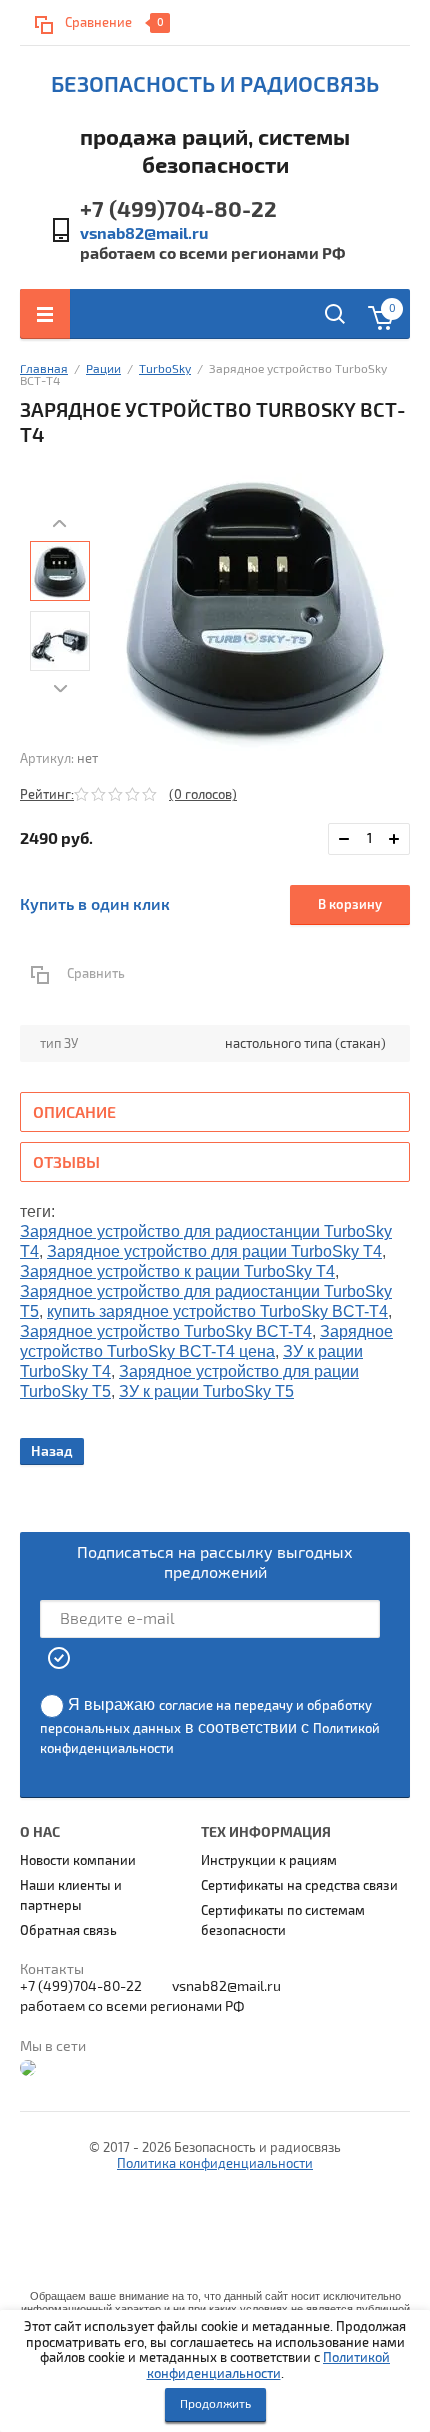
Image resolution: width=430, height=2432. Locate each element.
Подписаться (60, 1658)
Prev (60, 524)
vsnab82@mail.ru (144, 234)
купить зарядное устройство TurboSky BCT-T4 (217, 1311)
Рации (103, 369)
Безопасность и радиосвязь (215, 85)
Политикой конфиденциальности (269, 2366)
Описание (74, 1113)
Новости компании (78, 1861)
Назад (52, 1451)
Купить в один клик (95, 905)
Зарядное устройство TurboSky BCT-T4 (166, 1331)
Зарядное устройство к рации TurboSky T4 (177, 1271)
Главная (44, 369)
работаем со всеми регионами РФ (212, 254)
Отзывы (66, 1163)
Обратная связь (68, 1931)
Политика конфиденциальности (215, 2164)
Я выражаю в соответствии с (210, 1726)
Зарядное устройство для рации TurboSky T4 (214, 1251)
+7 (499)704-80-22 (178, 210)
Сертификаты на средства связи (299, 1886)
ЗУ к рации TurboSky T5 (206, 1391)
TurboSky (165, 369)
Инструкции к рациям (269, 1861)
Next (60, 689)
